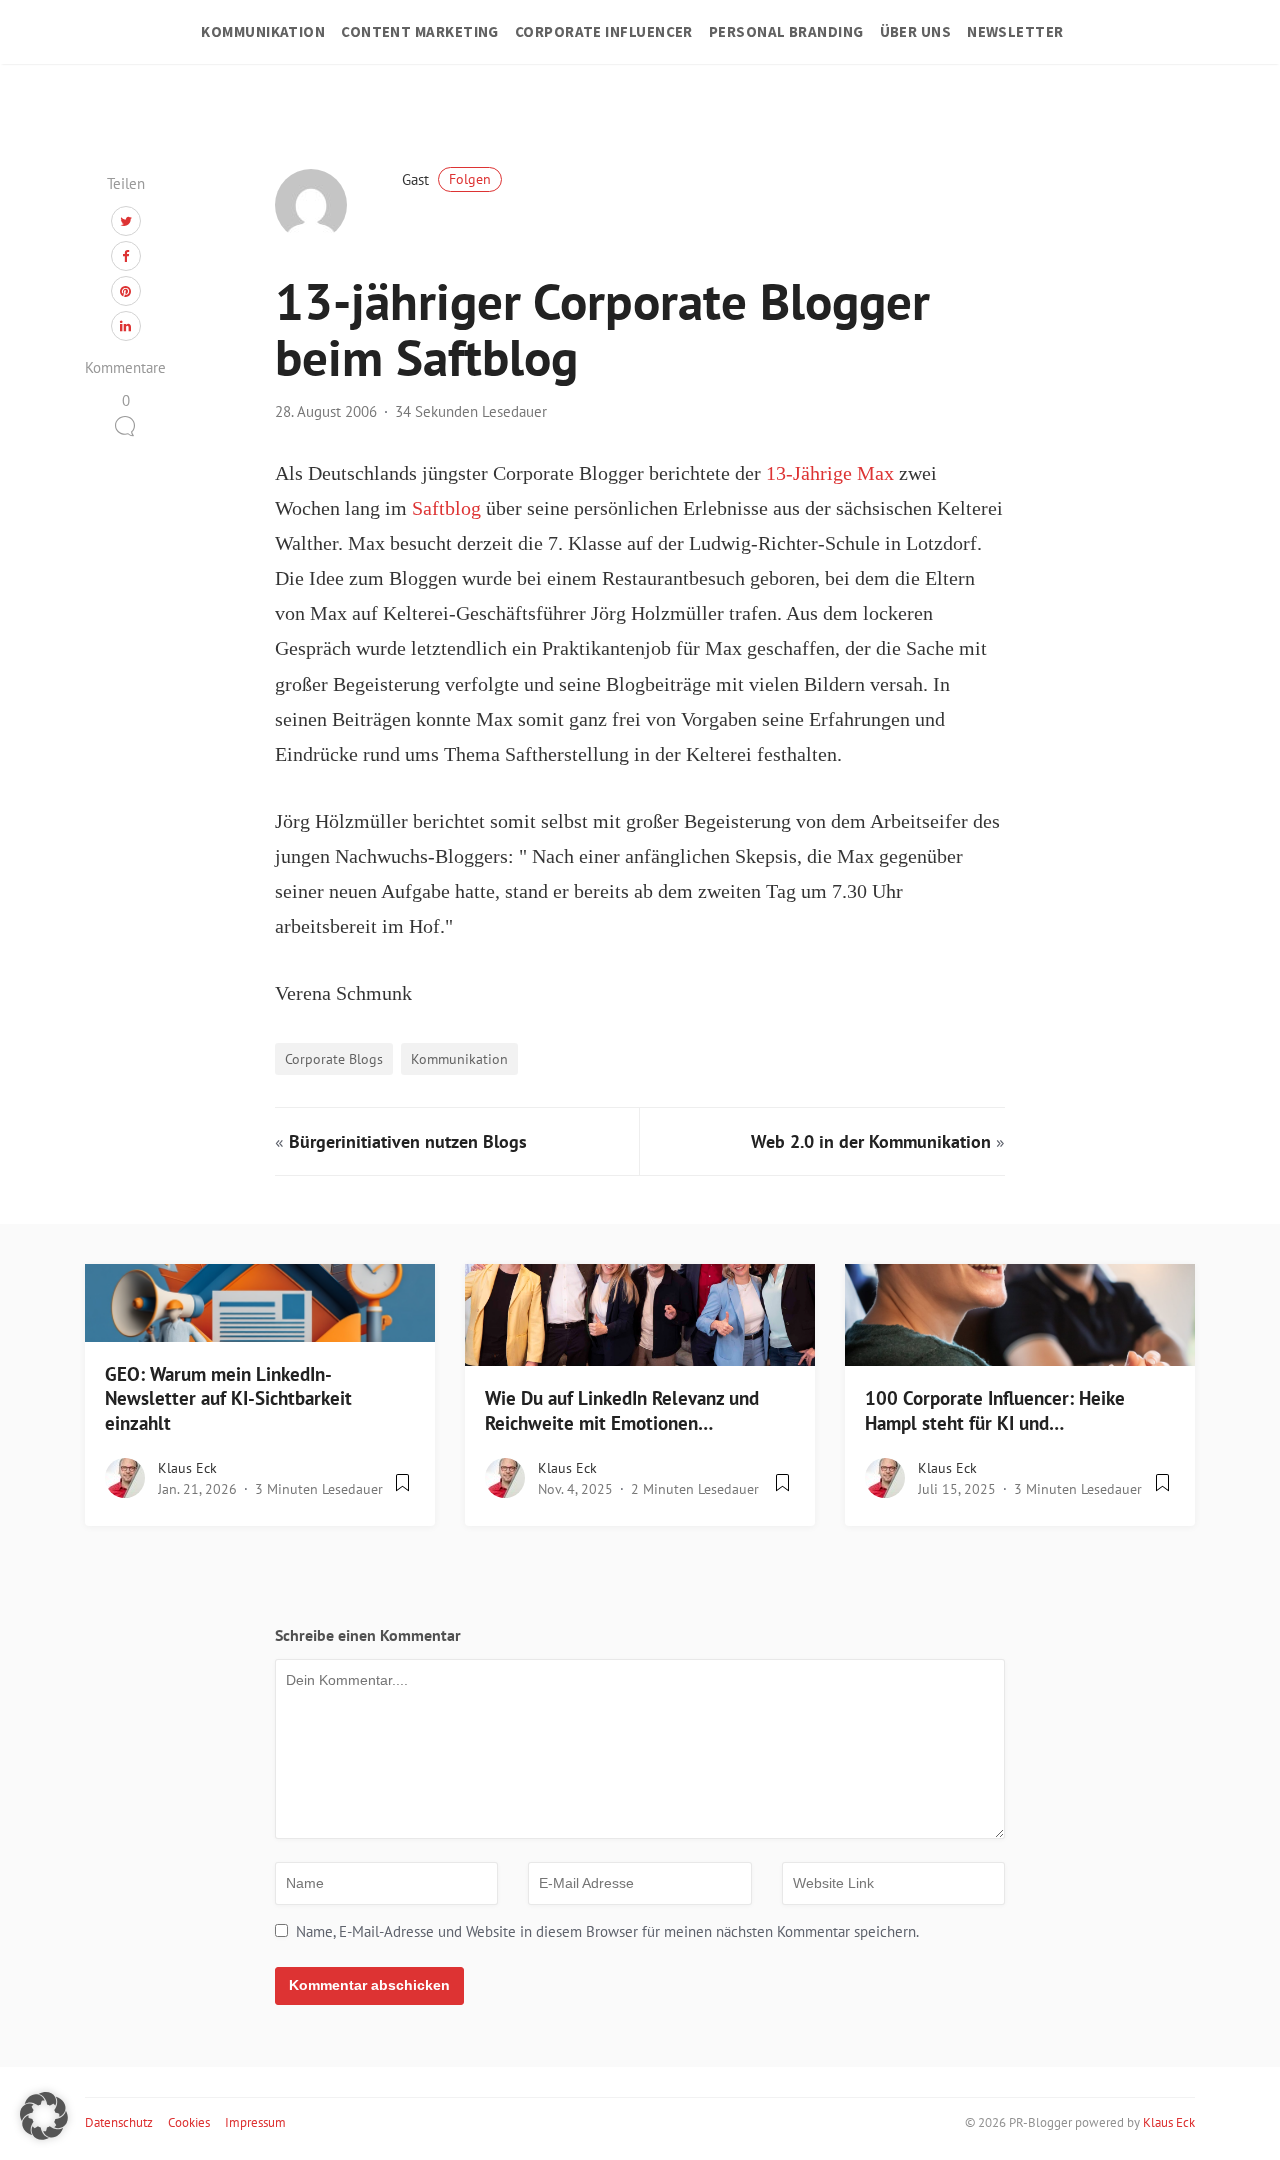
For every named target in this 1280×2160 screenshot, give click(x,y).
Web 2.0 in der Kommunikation (871, 1141)
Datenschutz (119, 2122)
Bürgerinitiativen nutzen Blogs (408, 1141)
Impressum (255, 2122)
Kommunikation (263, 31)
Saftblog (446, 508)
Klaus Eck (187, 1468)
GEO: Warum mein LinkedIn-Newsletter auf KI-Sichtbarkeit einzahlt (228, 1399)
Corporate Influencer (604, 31)
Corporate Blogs (334, 1058)
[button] (44, 2116)
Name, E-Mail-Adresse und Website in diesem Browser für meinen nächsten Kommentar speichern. (607, 1931)
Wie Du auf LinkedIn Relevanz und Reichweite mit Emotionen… (622, 1410)
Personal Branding (786, 31)
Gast (446, 179)
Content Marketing (420, 31)
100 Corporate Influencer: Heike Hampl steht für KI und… (995, 1410)
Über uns (916, 31)
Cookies (189, 2122)
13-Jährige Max (830, 473)
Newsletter (1015, 31)
